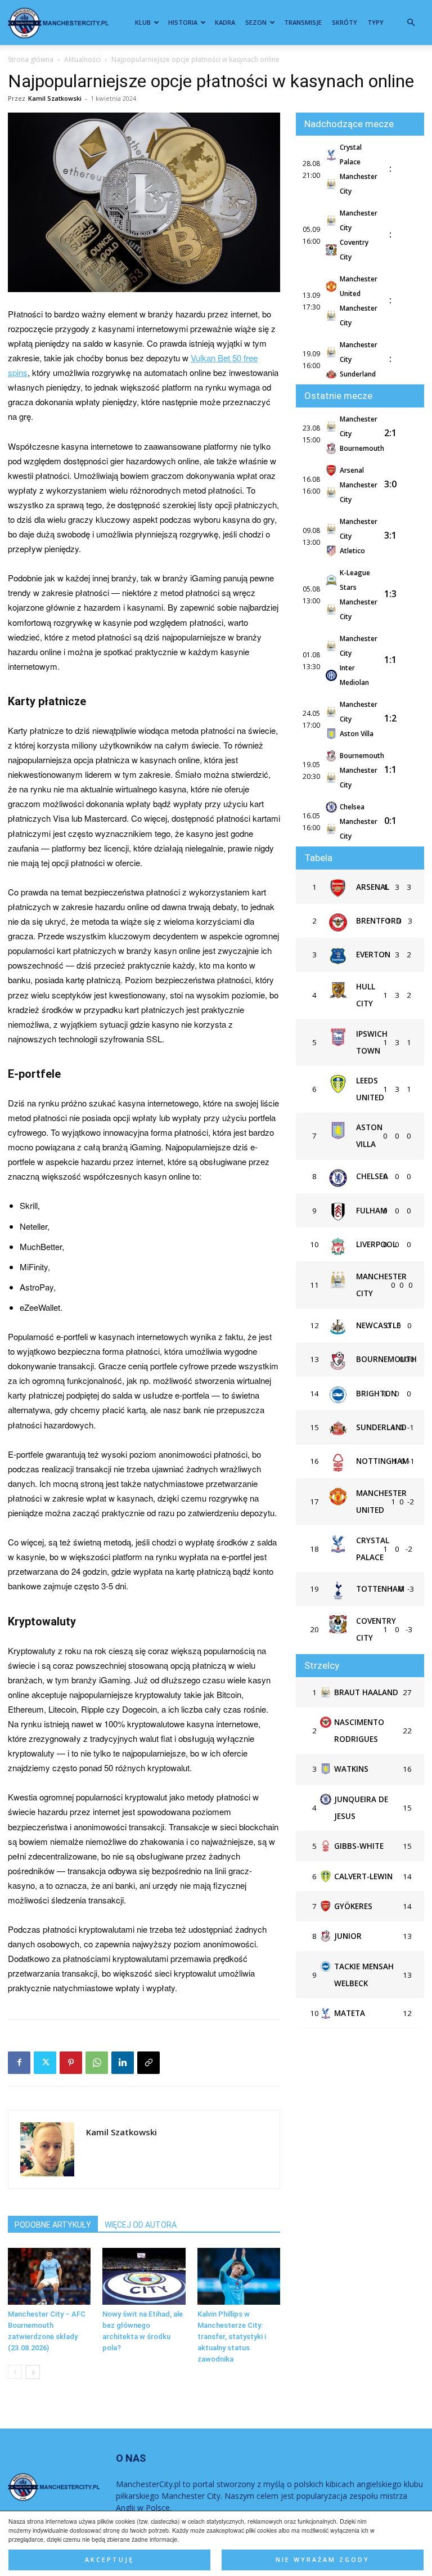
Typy (375, 22)
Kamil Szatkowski (55, 98)
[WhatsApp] (97, 2063)
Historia (183, 22)
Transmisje (303, 22)
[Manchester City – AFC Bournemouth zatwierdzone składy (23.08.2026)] (49, 2276)
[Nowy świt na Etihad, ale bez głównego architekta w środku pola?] (144, 2276)
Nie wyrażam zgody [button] (323, 2560)
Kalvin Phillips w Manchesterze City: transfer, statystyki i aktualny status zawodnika (232, 2337)
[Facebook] (19, 2063)
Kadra (225, 22)
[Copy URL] (148, 2063)
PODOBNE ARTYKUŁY (53, 2225)
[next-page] (33, 2372)
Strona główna (31, 59)
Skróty (345, 22)
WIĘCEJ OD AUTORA (141, 2225)
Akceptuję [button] (109, 2560)
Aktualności (82, 59)
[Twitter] (45, 2063)
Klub (143, 22)
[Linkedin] (123, 2063)
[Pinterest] (71, 2063)
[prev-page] (15, 2372)
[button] (411, 23)
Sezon (256, 22)
